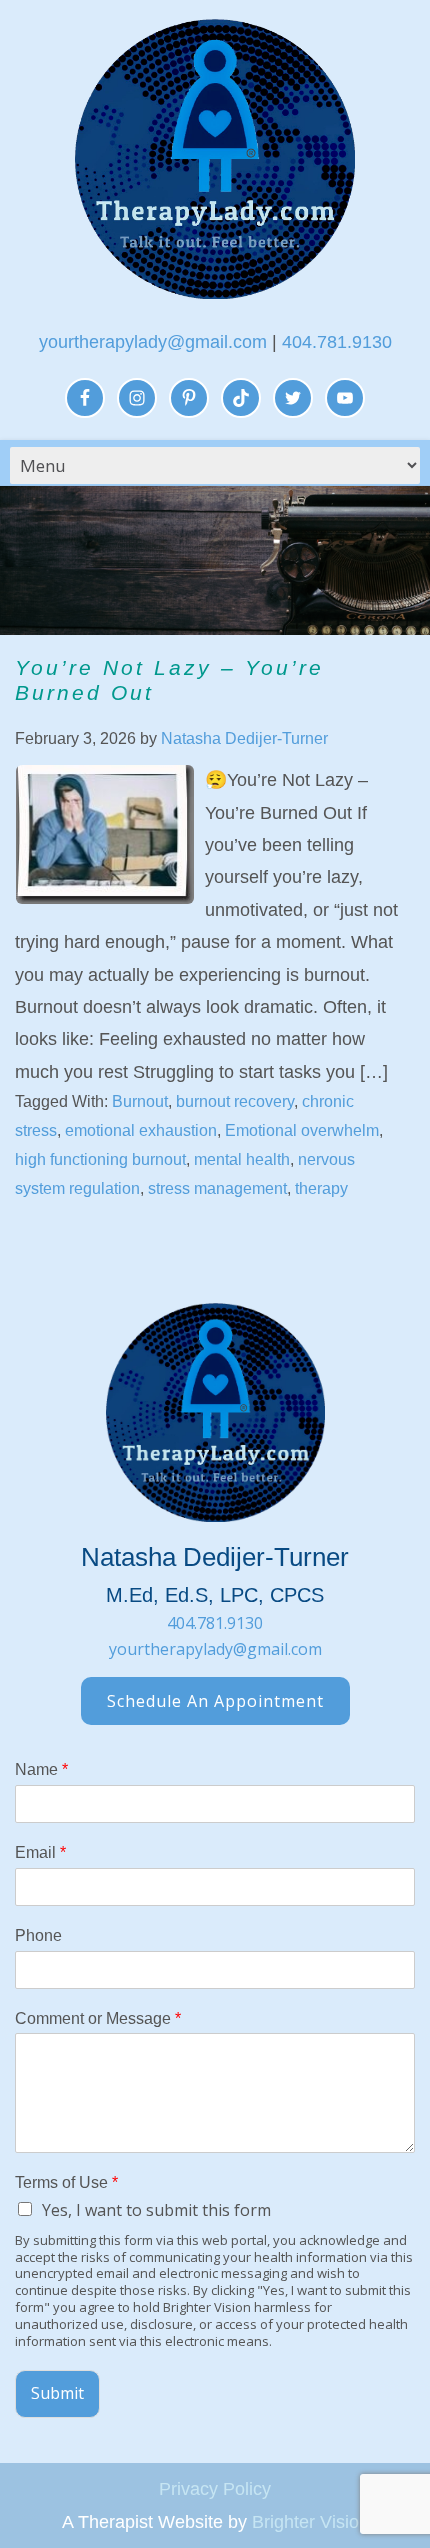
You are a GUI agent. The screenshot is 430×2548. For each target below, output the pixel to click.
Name (41, 1769)
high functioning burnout (100, 1159)
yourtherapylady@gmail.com (153, 342)
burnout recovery (235, 1101)
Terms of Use (66, 2182)
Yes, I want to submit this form (156, 2210)
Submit (57, 2393)
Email (40, 1852)
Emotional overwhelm (302, 1130)
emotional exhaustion (141, 1130)
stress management (217, 1188)
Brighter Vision (310, 2522)
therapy (321, 1188)
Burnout (140, 1101)
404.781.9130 (337, 342)
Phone (38, 1935)
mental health (242, 1159)
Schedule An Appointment (215, 1701)
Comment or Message (98, 2018)
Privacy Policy (215, 2489)
